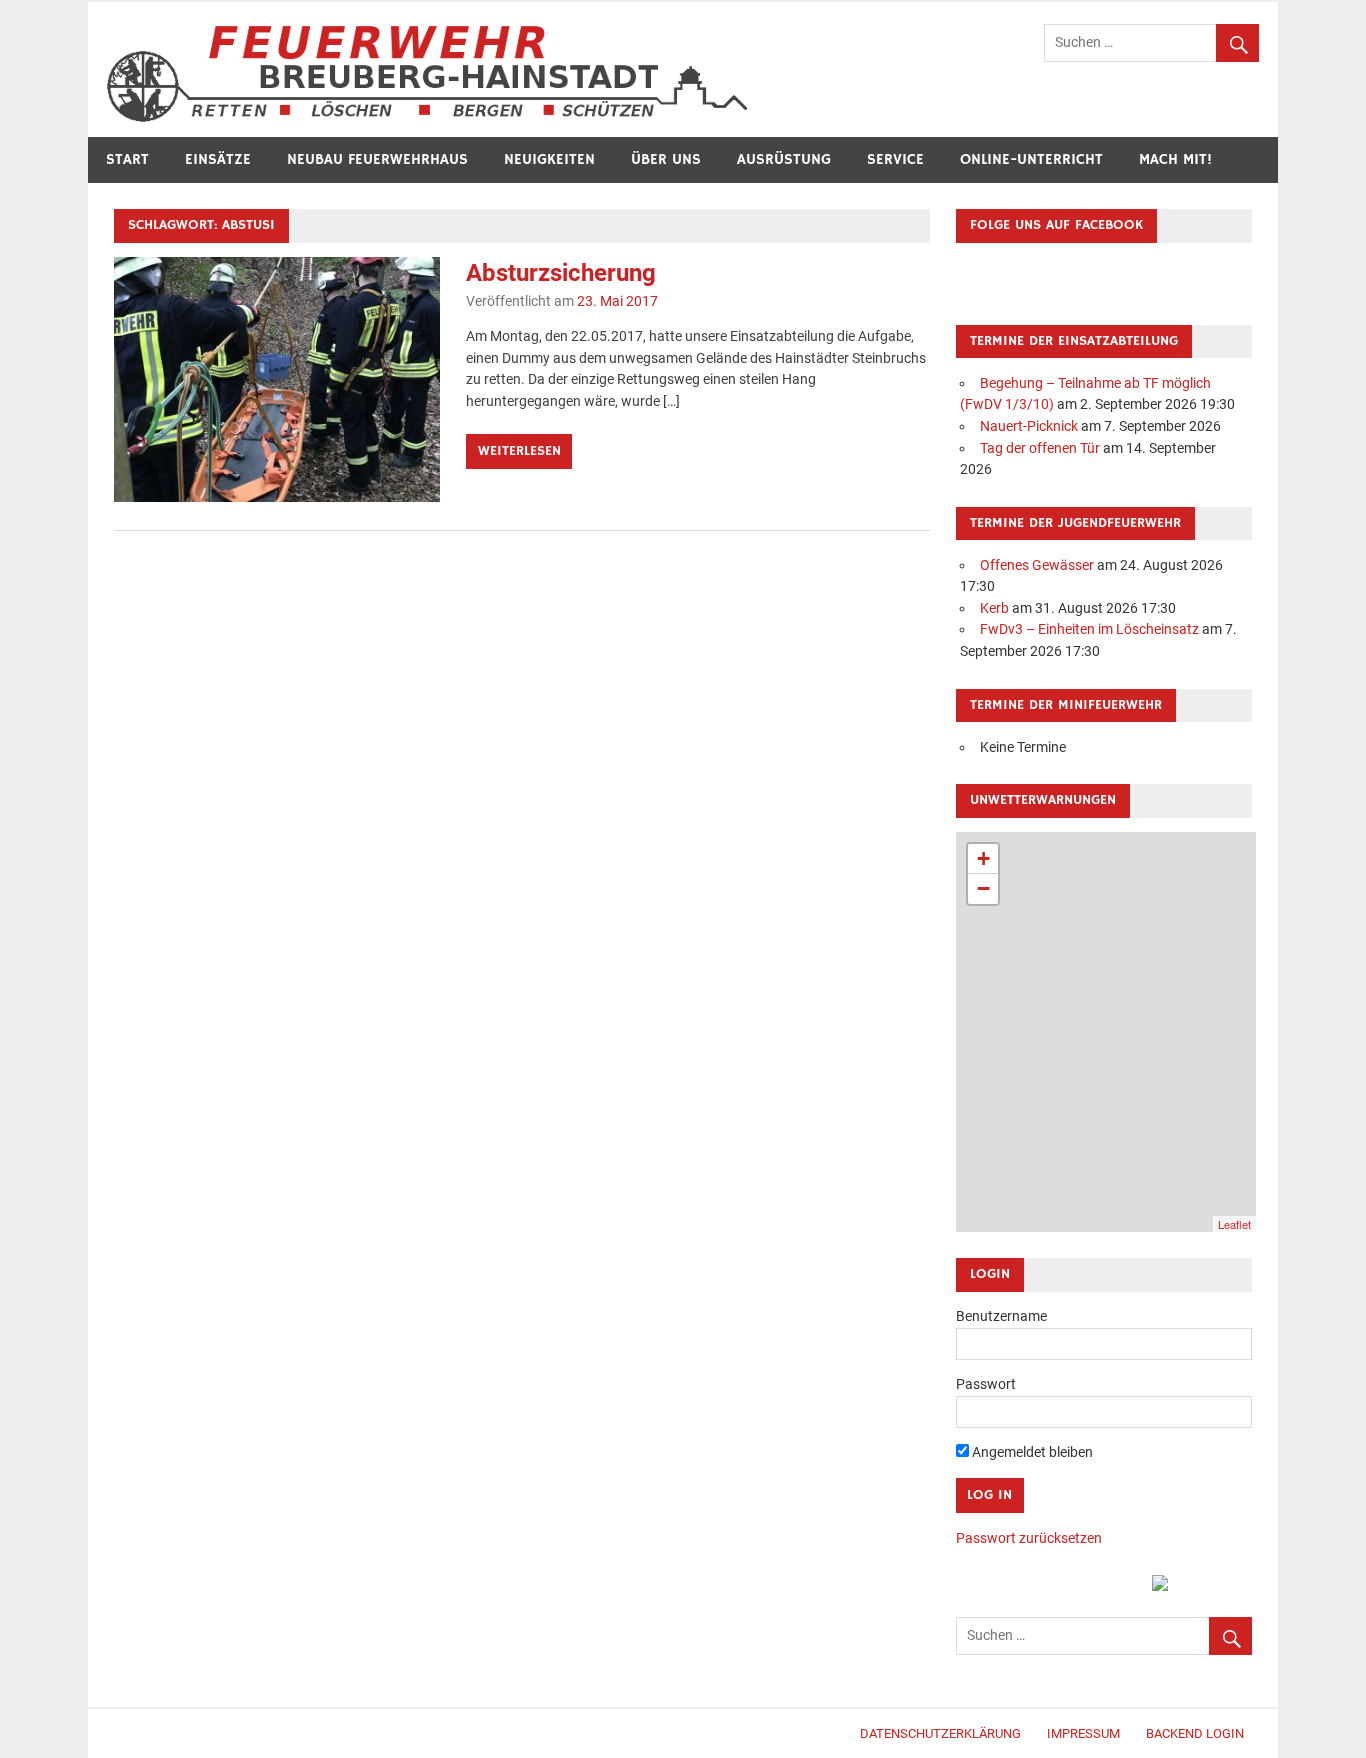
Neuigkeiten (549, 159)
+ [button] (983, 858)
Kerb (994, 608)
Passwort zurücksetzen (1029, 1538)
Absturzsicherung (561, 273)
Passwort (986, 1384)
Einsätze (218, 159)
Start (127, 159)
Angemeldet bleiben (1031, 1452)
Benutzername (1001, 1316)
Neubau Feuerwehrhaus (377, 159)
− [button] (983, 888)
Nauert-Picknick (1029, 426)
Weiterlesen (519, 451)
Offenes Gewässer (1037, 565)
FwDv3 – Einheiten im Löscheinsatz (1089, 629)
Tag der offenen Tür (1040, 448)
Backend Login (1195, 1733)
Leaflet (1234, 1224)
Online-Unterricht (1031, 159)
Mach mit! (1175, 159)
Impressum (1083, 1733)
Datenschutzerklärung (940, 1733)
